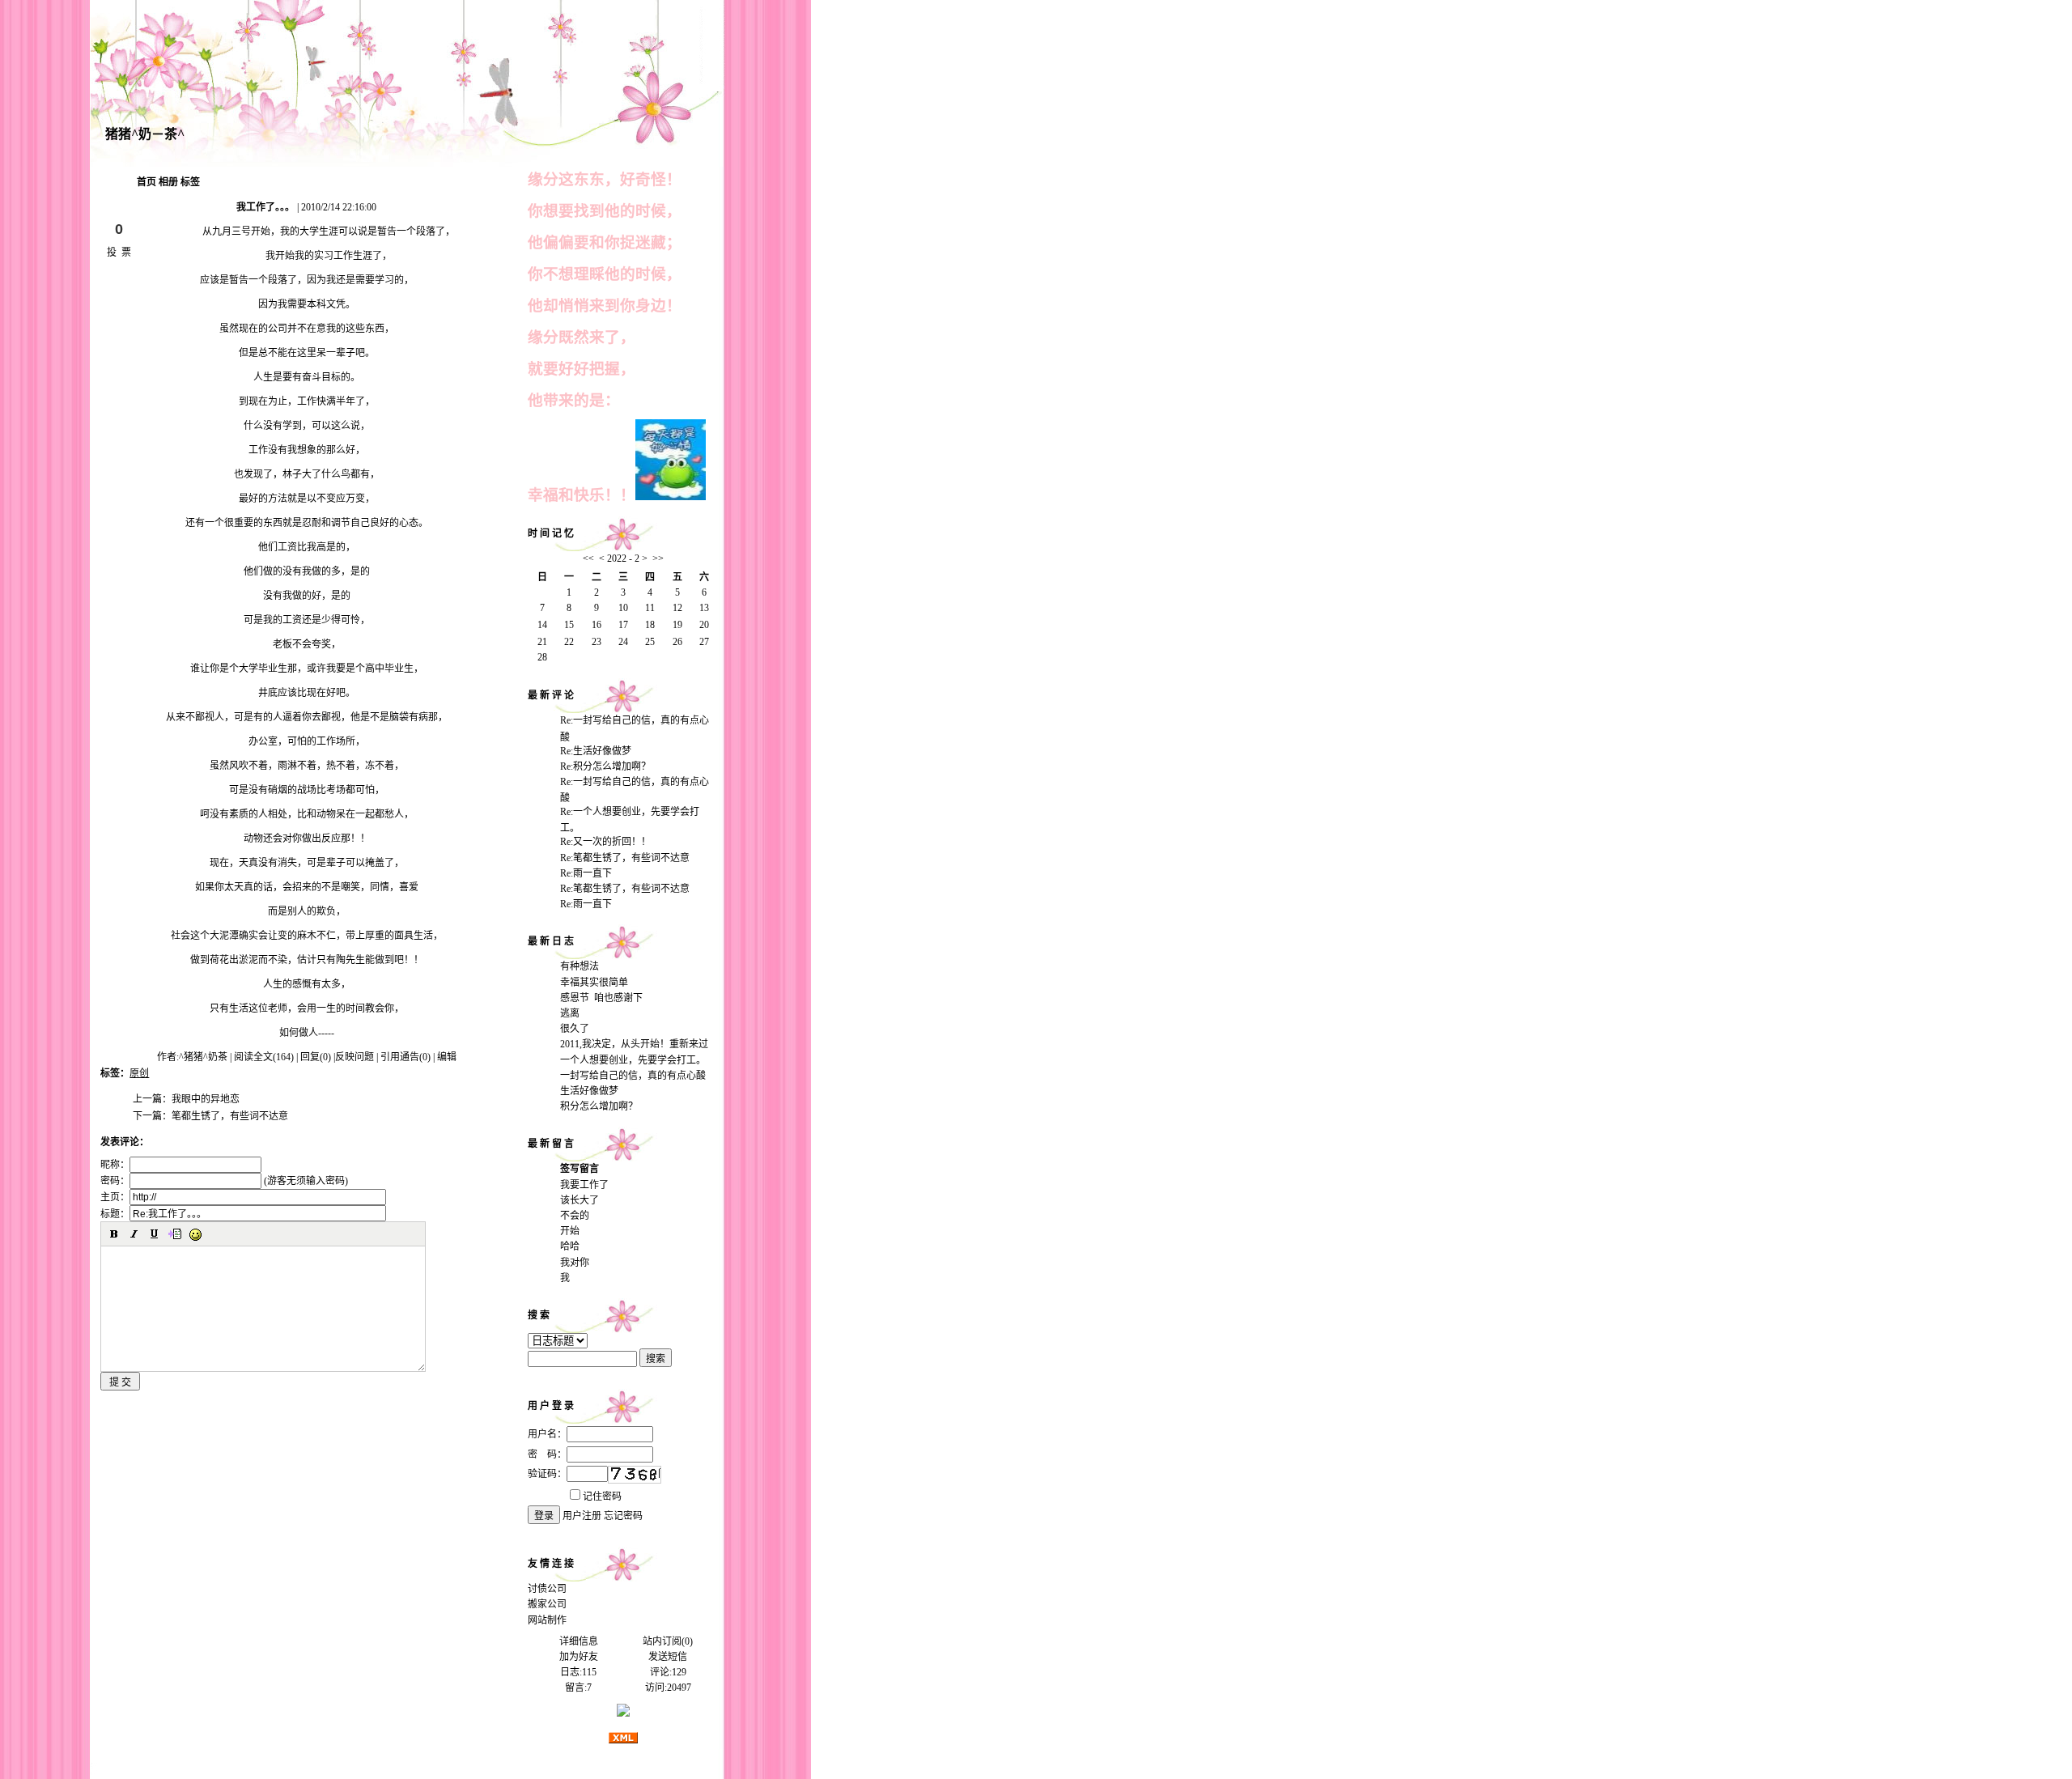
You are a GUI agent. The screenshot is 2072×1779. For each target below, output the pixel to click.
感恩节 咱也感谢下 (601, 998)
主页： (115, 1197)
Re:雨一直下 (586, 873)
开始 (570, 1231)
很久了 (575, 1029)
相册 (168, 182)
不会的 (575, 1216)
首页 (146, 182)
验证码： (547, 1474)
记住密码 (602, 1497)
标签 (190, 182)
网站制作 (547, 1620)
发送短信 (668, 1657)
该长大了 (580, 1200)
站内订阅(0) (668, 1641)
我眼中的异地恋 (206, 1099)
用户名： (547, 1434)
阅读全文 (264, 1057)
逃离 (570, 1013)
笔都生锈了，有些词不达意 (230, 1116)
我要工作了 (584, 1185)
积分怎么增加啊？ (599, 1106)
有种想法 (580, 966)
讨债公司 (547, 1589)
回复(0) (316, 1057)
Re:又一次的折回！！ (605, 842)
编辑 (447, 1057)
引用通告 (405, 1057)
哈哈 (570, 1246)
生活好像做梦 (589, 1091)
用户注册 (582, 1516)
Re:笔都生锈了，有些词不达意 (625, 858)
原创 (139, 1073)
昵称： (115, 1165)
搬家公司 (547, 1604)
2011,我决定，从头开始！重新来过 (634, 1044)
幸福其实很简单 (594, 983)
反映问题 (355, 1057)
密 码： (547, 1454)
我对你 (575, 1263)
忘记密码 (623, 1516)
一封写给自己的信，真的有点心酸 (633, 1076)
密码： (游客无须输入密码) (224, 1181)
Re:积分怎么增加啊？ (605, 766)
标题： (115, 1214)
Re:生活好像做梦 (596, 751)
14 (542, 625)
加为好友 (579, 1657)
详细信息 (579, 1641)
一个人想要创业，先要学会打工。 (633, 1060)
